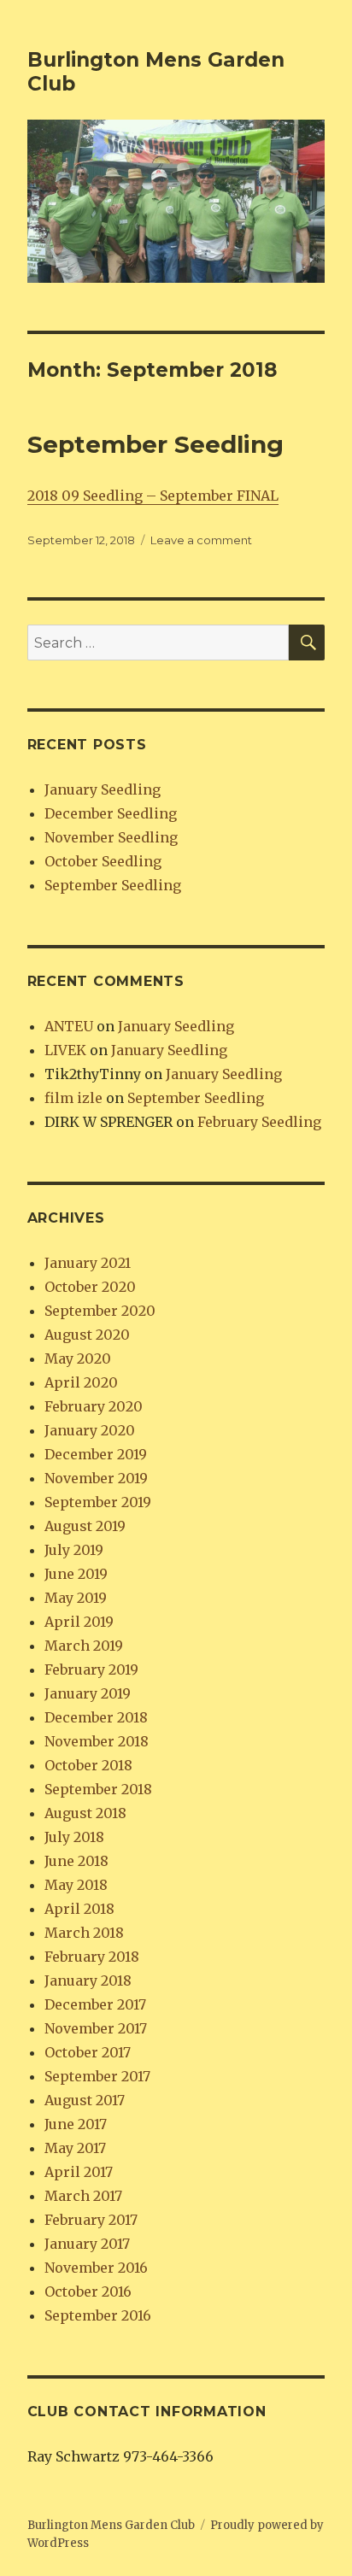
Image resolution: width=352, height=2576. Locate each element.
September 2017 (97, 2076)
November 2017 (96, 2028)
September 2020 (100, 1311)
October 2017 (88, 2052)
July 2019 (74, 1550)
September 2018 (98, 1789)
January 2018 (88, 1980)
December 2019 (96, 1454)
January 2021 (88, 1263)
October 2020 (90, 1287)
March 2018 (84, 1933)
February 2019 (91, 1669)
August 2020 (87, 1335)
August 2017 (85, 2100)
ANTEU (69, 1026)
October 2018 (88, 1765)
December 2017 (95, 2004)
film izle (73, 1098)
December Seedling (111, 813)
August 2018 (85, 1813)
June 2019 (76, 1574)
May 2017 (75, 2148)
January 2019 (88, 1693)
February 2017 (91, 2220)
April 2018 (79, 1909)
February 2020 (94, 1406)
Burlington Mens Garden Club (111, 2525)
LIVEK (65, 1050)
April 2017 (79, 2172)
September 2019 (98, 1502)
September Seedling (155, 444)
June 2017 (76, 2124)
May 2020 (78, 1358)
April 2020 (81, 1382)
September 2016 (98, 2315)
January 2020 (90, 1430)
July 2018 (74, 1837)
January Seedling (103, 789)
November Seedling (111, 837)
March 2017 (83, 2196)
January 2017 (87, 2244)
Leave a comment (201, 540)
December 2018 (96, 1717)
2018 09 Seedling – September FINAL (153, 496)
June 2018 (76, 1861)
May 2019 (76, 1598)
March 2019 (84, 1646)
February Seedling (259, 1122)
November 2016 (96, 2268)
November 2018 (97, 1741)
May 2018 (76, 1885)
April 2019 (79, 1622)
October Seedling (103, 861)
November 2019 (96, 1478)
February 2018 (92, 1957)
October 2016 (88, 2291)
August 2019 (85, 1526)
